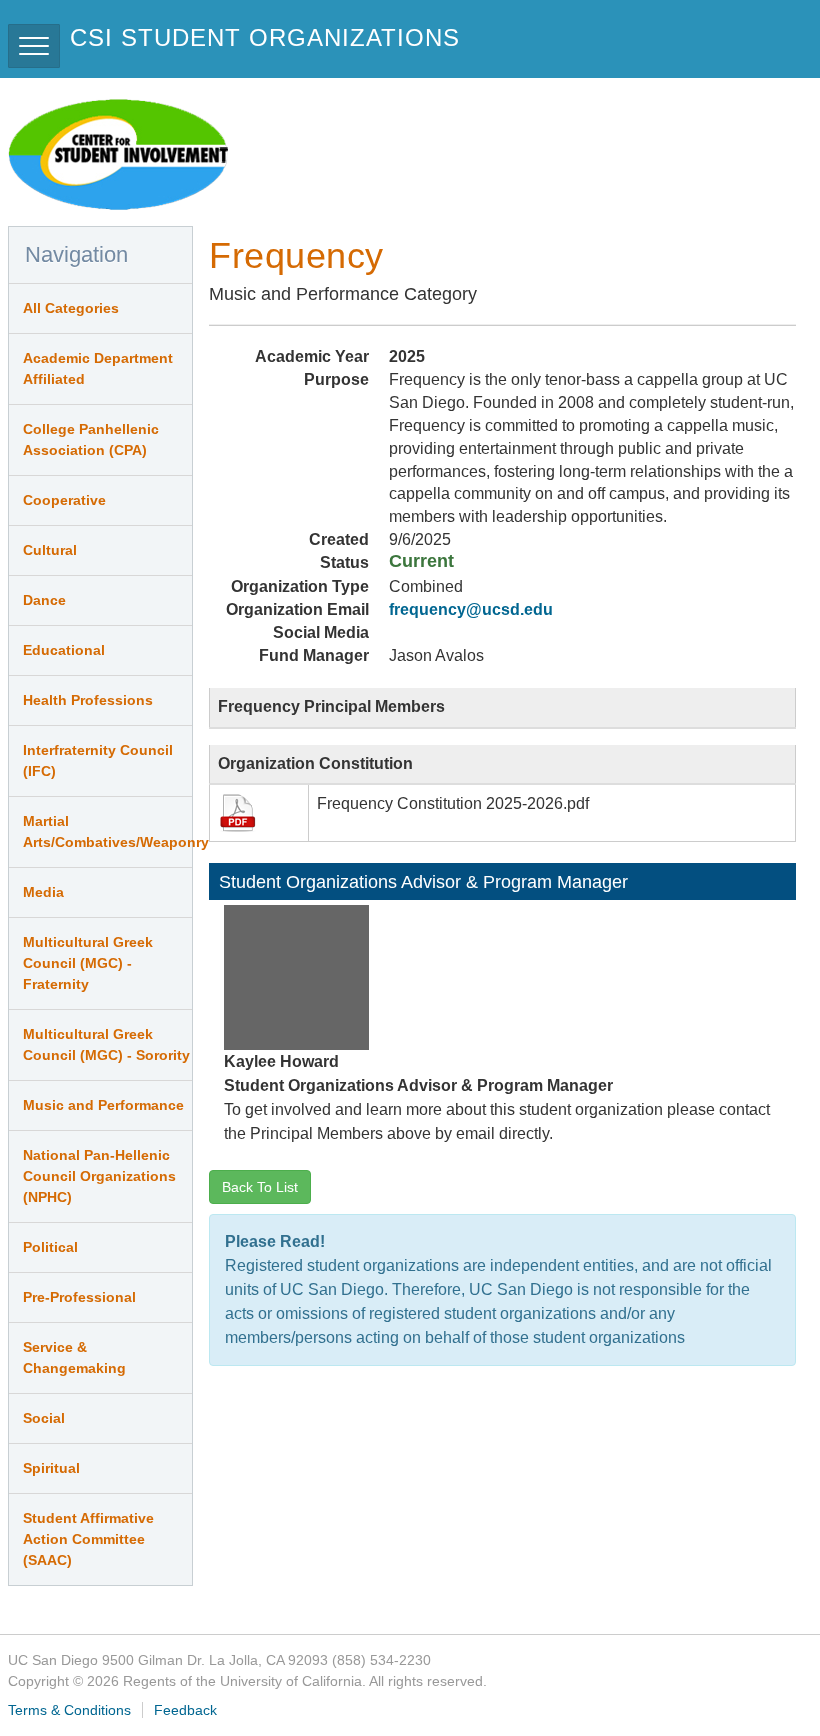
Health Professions (88, 700)
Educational (64, 650)
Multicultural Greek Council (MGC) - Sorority (106, 1044)
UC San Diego (697, 46)
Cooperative (64, 500)
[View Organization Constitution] (239, 812)
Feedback (185, 1710)
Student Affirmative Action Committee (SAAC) (88, 1539)
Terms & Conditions (69, 1710)
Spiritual (51, 1468)
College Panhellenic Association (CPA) (91, 439)
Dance (44, 600)
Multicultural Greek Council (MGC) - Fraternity (88, 963)
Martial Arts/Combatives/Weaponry (107, 831)
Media (43, 892)
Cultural (50, 550)
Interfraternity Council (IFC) (98, 760)
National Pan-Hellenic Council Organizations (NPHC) (99, 1176)
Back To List (260, 1187)
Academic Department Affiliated (98, 368)
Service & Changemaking (74, 1357)
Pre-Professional (79, 1297)
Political (50, 1247)
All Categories (71, 308)
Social (44, 1418)
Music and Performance (103, 1105)
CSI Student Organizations (265, 37)
